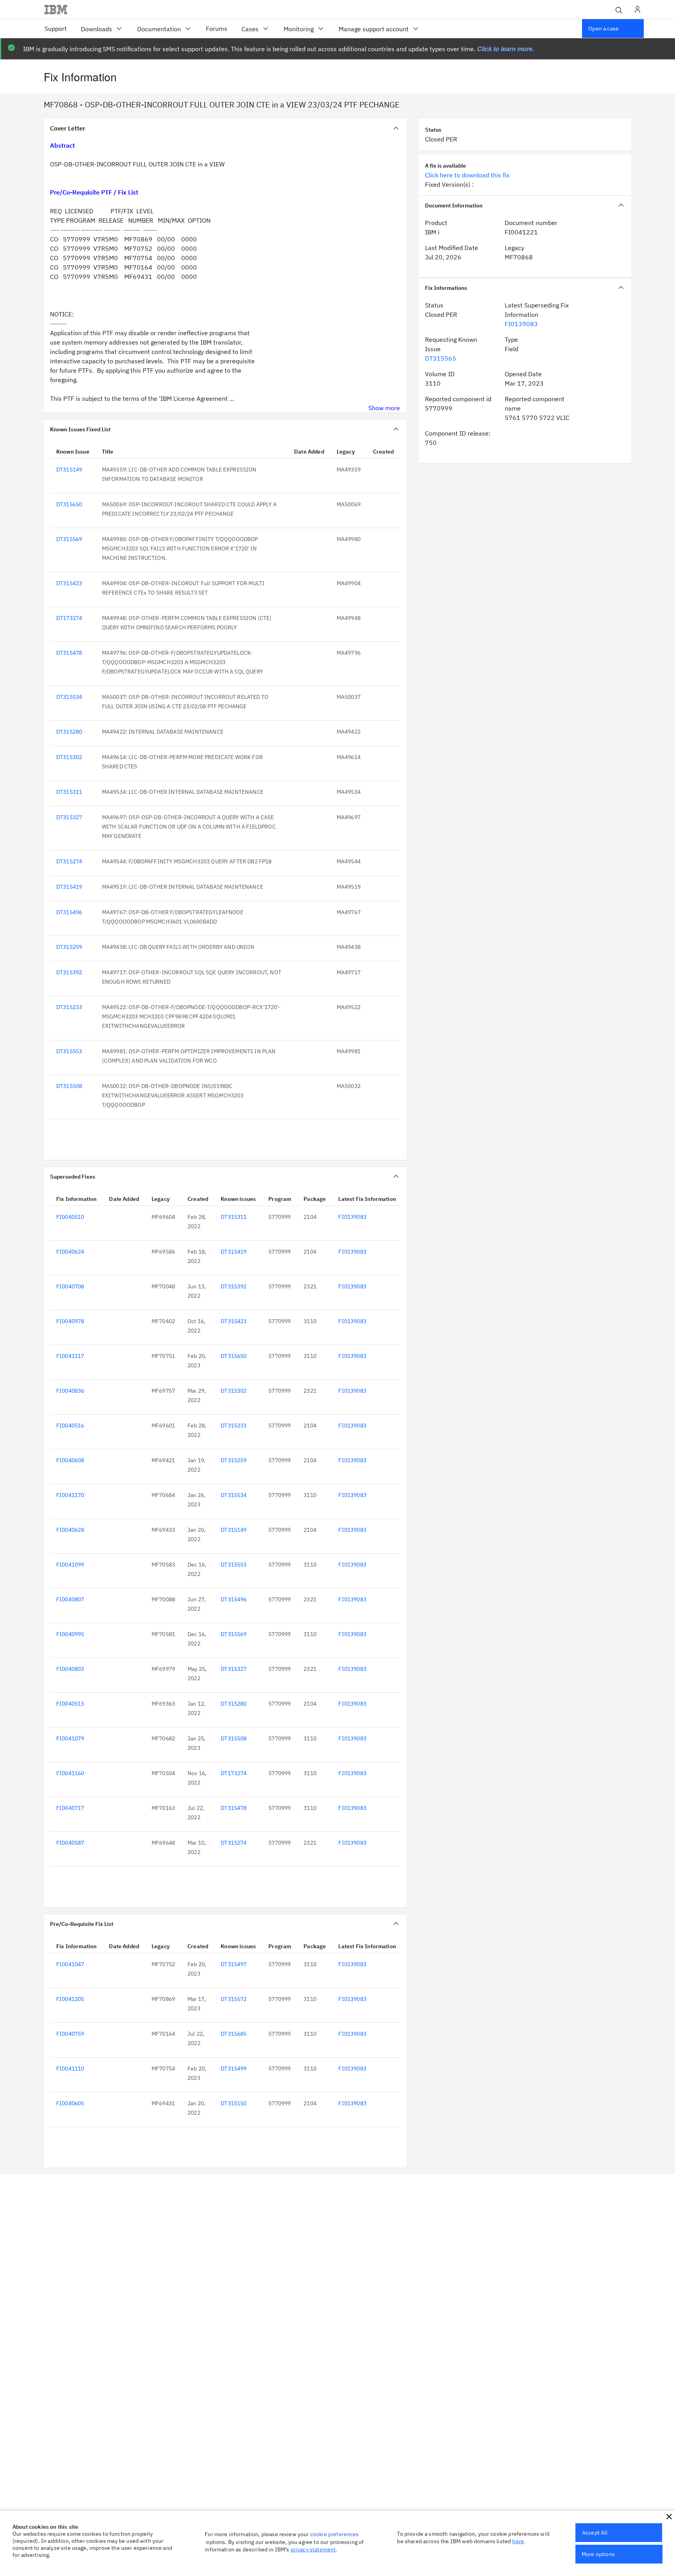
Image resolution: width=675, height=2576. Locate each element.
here (518, 2541)
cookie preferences (335, 2534)
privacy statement (313, 2549)
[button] (669, 2517)
